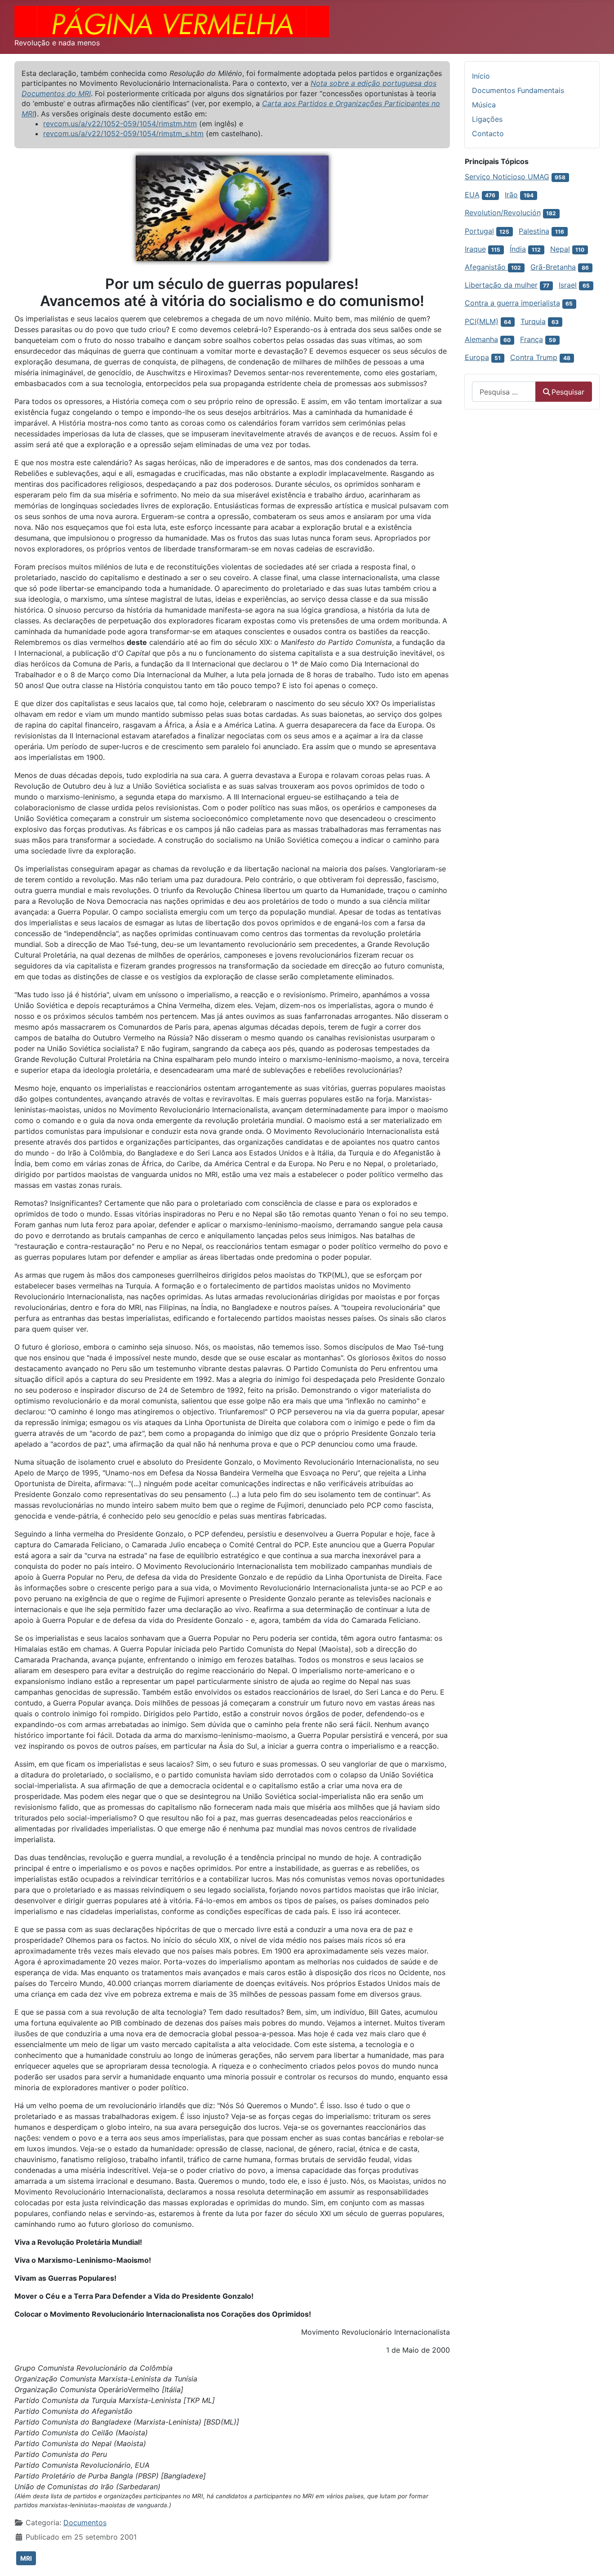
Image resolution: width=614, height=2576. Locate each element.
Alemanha (481, 339)
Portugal (479, 231)
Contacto (488, 133)
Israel (568, 285)
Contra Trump (534, 357)
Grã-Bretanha (553, 267)
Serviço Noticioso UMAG (507, 177)
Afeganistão (486, 267)
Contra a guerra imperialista (512, 303)
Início (481, 76)
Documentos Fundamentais (518, 90)
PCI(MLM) (482, 321)
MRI (26, 2558)
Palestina (534, 231)
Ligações (487, 119)
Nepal (560, 249)
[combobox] (504, 392)
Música (484, 105)
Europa (477, 357)
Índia (518, 249)
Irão (511, 195)
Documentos (85, 2523)
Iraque (475, 249)
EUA (472, 195)
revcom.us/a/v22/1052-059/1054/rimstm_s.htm (123, 133)
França (532, 339)
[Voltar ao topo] (598, 2559)
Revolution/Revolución (503, 213)
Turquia (533, 321)
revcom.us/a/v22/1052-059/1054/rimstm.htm (120, 124)
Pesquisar (568, 392)
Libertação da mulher (501, 285)
